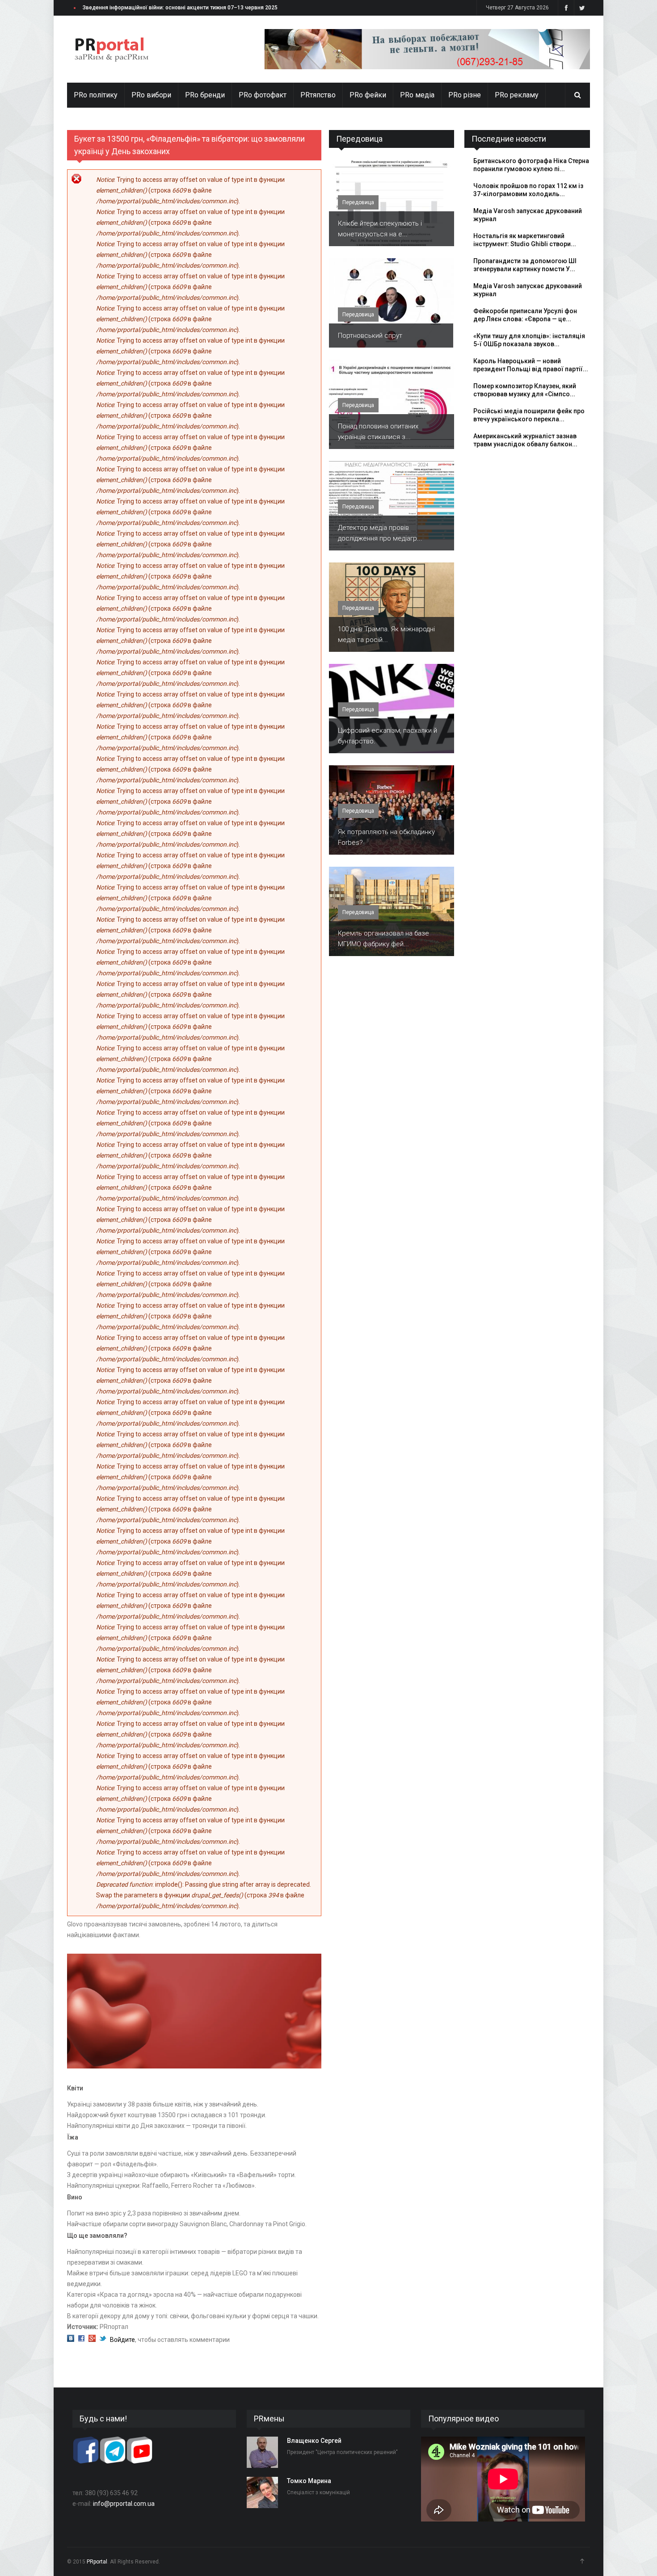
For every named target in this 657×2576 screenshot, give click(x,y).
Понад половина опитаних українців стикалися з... (378, 432)
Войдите (122, 2340)
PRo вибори (151, 95)
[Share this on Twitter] (103, 2340)
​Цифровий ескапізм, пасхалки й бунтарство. (387, 736)
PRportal (97, 2562)
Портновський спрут (370, 336)
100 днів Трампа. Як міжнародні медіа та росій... (386, 634)
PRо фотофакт (263, 95)
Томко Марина (309, 2481)
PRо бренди (205, 95)
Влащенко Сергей (314, 2441)
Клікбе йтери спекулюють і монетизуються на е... (380, 229)
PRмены (269, 2419)
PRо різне (465, 95)
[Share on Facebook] (81, 2340)
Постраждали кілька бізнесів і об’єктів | (135, 8)
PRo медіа (417, 95)
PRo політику (96, 95)
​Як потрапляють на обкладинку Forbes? (386, 837)
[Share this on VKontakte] (71, 2340)
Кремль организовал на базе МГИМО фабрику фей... (383, 939)
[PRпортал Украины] (112, 49)
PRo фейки (368, 95)
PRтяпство (318, 95)
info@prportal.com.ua (124, 2504)
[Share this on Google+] (92, 2340)
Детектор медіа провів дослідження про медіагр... (380, 533)
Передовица (359, 139)
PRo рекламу (517, 95)
